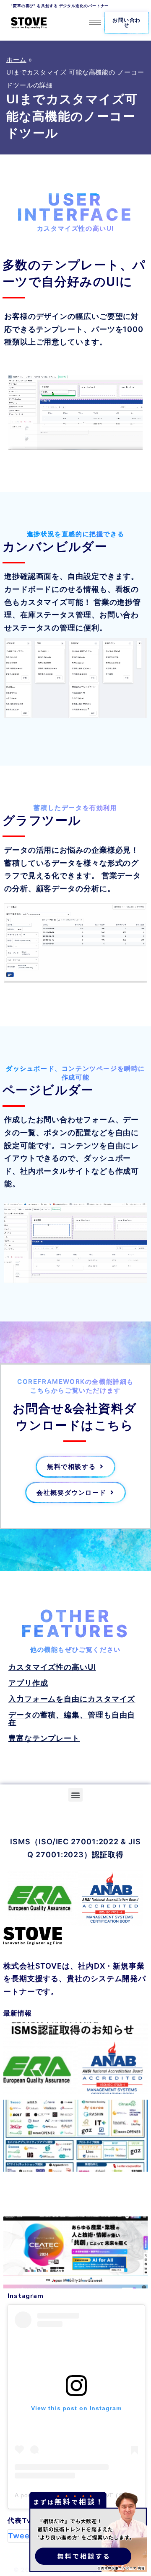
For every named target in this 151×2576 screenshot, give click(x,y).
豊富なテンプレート (44, 1738)
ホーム (16, 60)
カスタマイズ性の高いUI (52, 1667)
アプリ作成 (28, 1683)
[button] (127, 23)
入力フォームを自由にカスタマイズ (72, 1699)
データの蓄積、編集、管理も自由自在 (72, 1719)
